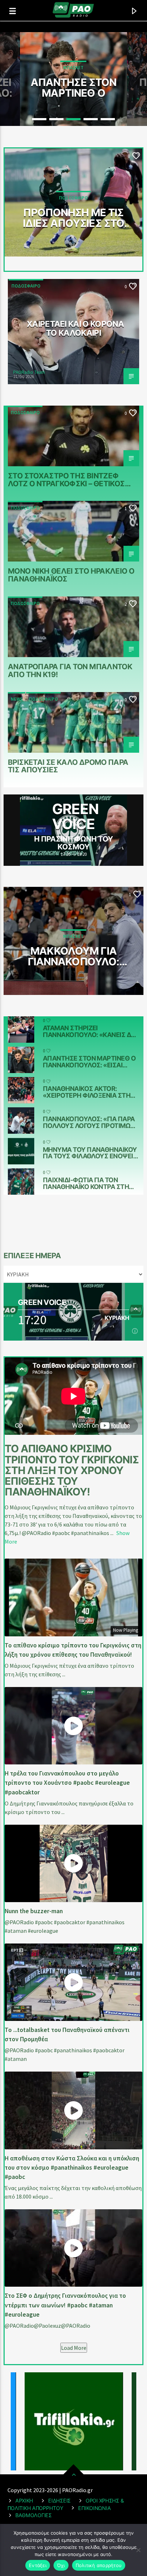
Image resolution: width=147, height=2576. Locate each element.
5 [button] (108, 119)
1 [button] (39, 119)
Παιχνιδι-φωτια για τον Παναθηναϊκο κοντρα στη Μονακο (86, 1183)
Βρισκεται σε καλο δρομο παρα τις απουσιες (68, 766)
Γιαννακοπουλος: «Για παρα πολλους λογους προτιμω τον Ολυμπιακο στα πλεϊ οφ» (91, 1122)
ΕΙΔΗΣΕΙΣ (59, 2501)
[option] (73, 79)
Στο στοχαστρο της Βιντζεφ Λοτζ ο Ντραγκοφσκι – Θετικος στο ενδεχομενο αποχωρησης (68, 479)
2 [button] (56, 119)
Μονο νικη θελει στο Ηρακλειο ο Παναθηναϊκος (71, 575)
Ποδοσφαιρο (26, 286)
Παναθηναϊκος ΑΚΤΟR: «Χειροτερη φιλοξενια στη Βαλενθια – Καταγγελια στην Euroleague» (89, 1092)
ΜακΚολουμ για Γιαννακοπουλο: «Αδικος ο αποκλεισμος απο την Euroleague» (73, 956)
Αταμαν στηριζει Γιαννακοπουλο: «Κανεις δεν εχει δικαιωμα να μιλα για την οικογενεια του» (91, 1031)
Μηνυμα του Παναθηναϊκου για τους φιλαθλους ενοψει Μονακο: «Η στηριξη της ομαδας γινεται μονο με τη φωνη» (90, 1153)
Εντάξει (38, 2565)
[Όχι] (138, 2550)
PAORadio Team (29, 372)
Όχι (61, 2565)
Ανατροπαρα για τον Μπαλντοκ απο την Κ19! (70, 670)
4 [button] (91, 119)
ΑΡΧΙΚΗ (24, 2501)
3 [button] (73, 119)
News (17, 699)
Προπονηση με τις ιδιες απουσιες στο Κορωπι (73, 218)
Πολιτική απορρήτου (99, 2565)
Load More (74, 2348)
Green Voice (75, 816)
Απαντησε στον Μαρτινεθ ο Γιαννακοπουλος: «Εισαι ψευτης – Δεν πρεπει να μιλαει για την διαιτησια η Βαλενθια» (73, 87)
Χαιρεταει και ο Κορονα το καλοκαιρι (75, 328)
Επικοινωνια (94, 2508)
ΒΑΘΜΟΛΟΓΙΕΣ (34, 2515)
